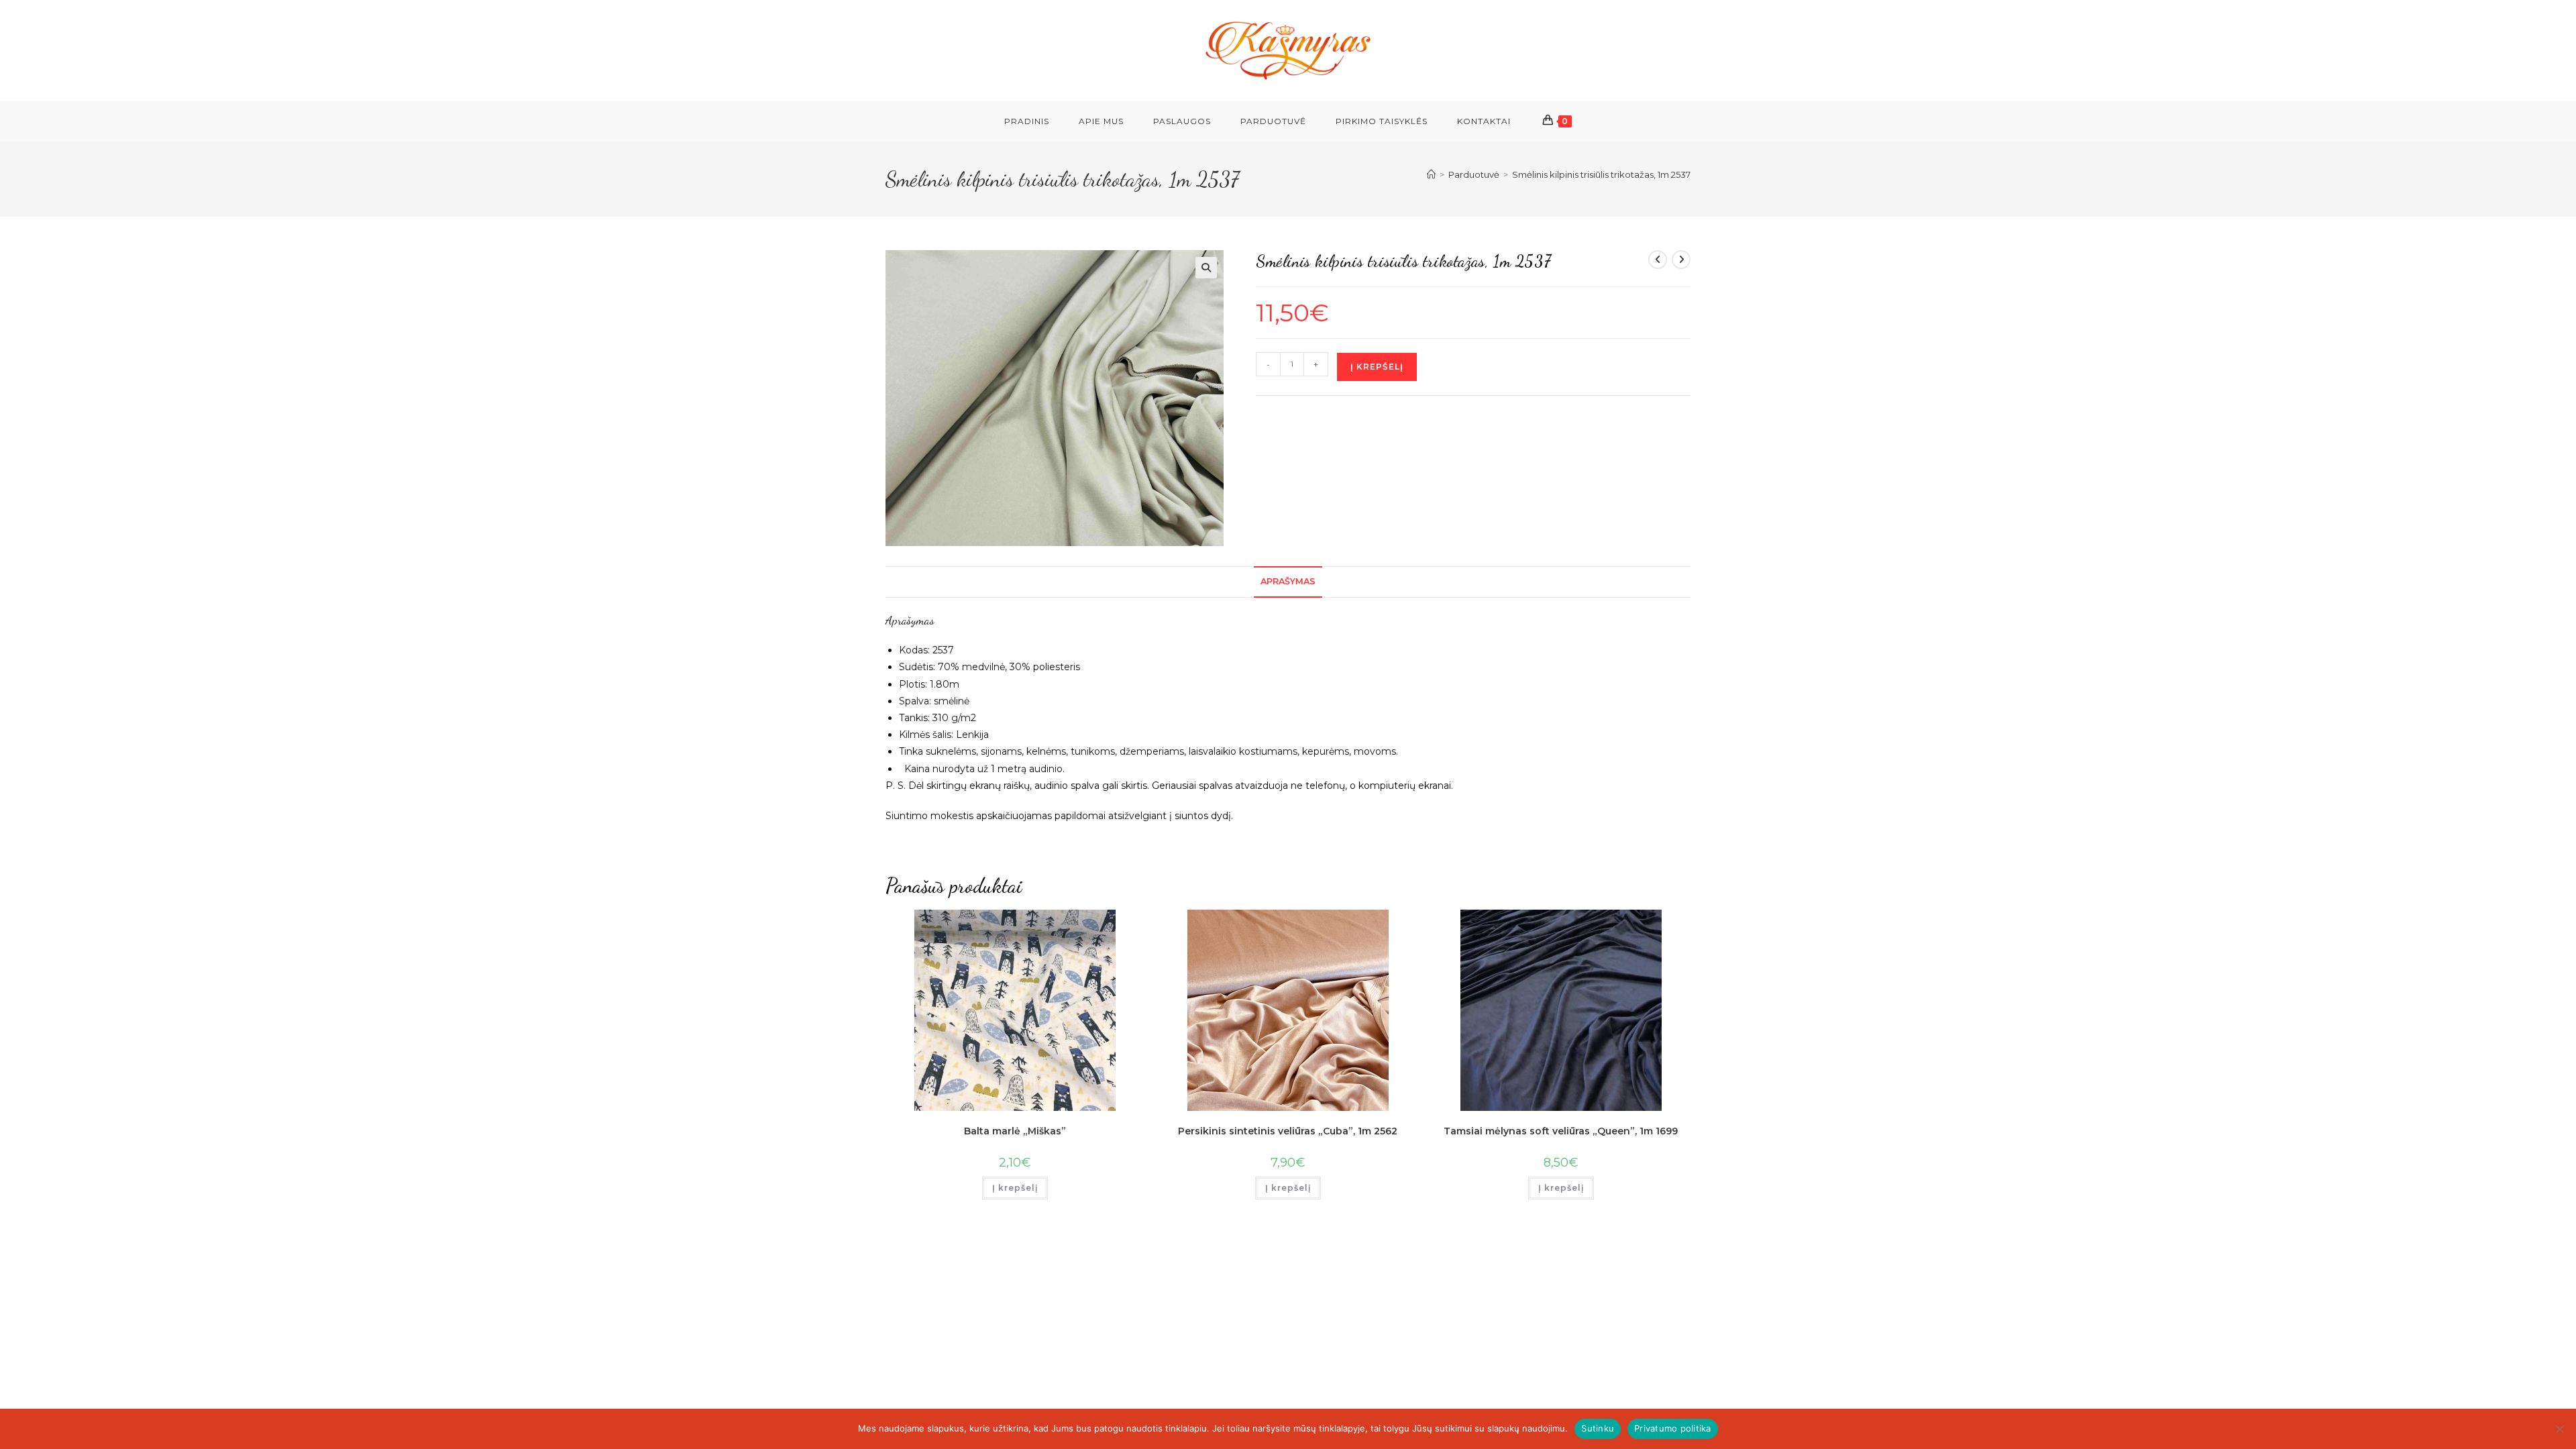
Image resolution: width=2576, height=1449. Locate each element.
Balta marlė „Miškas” (1015, 1131)
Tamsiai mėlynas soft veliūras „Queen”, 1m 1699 (1561, 1131)
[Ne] (2559, 1429)
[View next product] (1681, 260)
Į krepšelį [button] (1015, 1188)
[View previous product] (1658, 260)
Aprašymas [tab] (1288, 581)
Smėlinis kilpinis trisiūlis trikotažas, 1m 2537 (1601, 174)
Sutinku (1598, 1428)
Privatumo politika (1673, 1428)
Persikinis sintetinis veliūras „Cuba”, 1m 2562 (1288, 1131)
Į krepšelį (1377, 367)
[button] (1206, 268)
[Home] (1431, 174)
